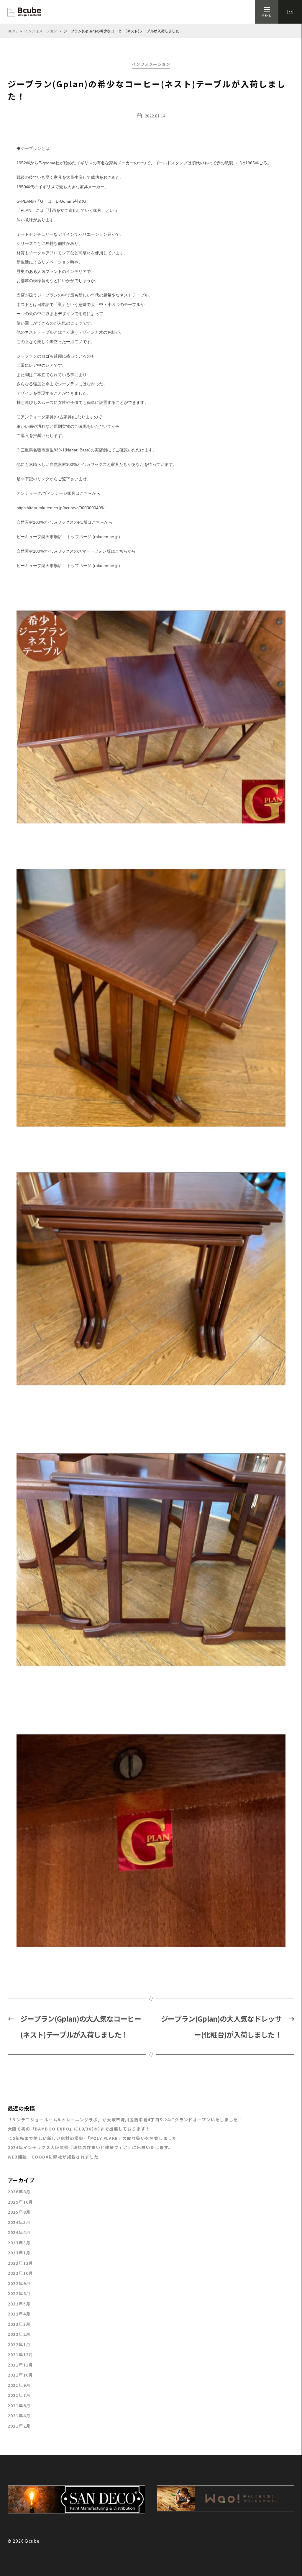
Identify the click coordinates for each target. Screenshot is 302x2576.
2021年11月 (20, 2365)
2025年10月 (20, 2202)
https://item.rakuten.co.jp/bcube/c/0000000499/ (60, 508)
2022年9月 (19, 2283)
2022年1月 (19, 2344)
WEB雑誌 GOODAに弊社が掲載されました (53, 2157)
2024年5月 (19, 2222)
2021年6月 (19, 2405)
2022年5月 (19, 2304)
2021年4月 (19, 2415)
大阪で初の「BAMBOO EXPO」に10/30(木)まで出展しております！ (79, 2129)
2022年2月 (19, 2334)
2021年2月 (19, 2426)
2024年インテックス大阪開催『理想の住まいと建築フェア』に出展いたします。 (90, 2147)
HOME (13, 31)
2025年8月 (19, 2212)
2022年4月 (19, 2314)
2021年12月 (20, 2354)
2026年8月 (19, 2192)
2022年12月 (20, 2263)
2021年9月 (19, 2385)
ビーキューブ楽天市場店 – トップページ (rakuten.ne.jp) (68, 537)
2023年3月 (19, 2243)
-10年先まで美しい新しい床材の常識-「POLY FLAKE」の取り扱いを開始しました (92, 2138)
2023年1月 (19, 2253)
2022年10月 (20, 2273)
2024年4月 (19, 2232)
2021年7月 (19, 2395)
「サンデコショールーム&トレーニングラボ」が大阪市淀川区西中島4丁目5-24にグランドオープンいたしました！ (125, 2120)
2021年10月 (20, 2375)
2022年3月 (19, 2324)
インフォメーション (41, 31)
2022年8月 (19, 2293)
